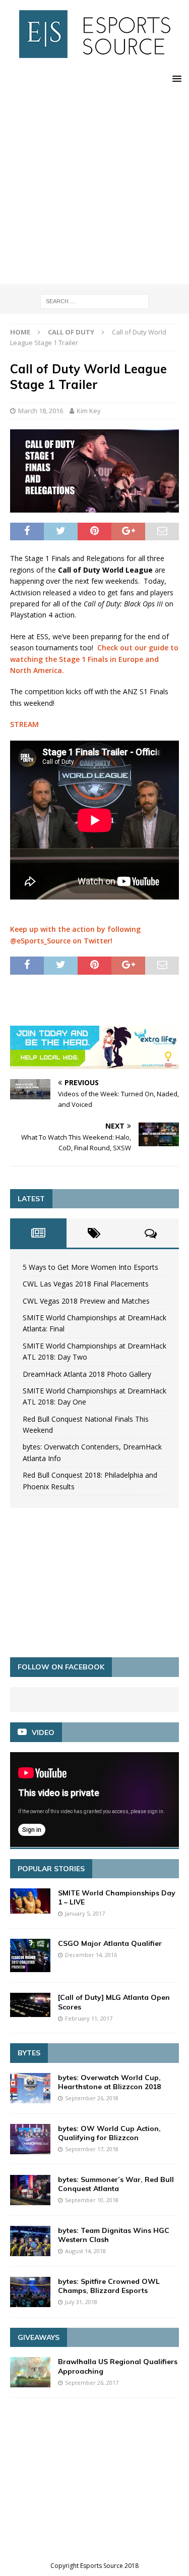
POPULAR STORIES (51, 1869)
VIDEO (43, 1732)
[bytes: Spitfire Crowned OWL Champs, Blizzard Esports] (30, 2292)
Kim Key (89, 411)
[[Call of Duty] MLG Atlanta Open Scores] (30, 2005)
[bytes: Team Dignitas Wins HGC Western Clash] (30, 2241)
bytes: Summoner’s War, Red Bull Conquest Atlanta (116, 2184)
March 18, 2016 (41, 411)
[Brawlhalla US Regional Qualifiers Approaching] (30, 2372)
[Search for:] (94, 300)
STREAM (24, 724)
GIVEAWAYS (39, 2337)
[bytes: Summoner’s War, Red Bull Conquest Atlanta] (30, 2190)
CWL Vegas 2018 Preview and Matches (86, 1301)
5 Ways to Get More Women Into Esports (90, 1267)
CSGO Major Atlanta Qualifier (110, 1943)
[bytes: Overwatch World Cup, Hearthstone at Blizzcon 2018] (30, 2088)
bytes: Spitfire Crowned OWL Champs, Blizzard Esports (109, 2286)
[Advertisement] (94, 189)
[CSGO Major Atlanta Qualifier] (30, 1956)
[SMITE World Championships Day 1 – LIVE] (30, 1901)
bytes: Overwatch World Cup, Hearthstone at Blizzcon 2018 (109, 2082)
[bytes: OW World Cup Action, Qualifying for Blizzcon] (30, 2139)
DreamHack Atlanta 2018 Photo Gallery (87, 1374)
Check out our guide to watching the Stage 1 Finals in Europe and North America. (94, 659)
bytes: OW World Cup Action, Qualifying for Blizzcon (109, 2133)
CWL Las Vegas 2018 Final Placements (86, 1284)
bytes (29, 2053)
